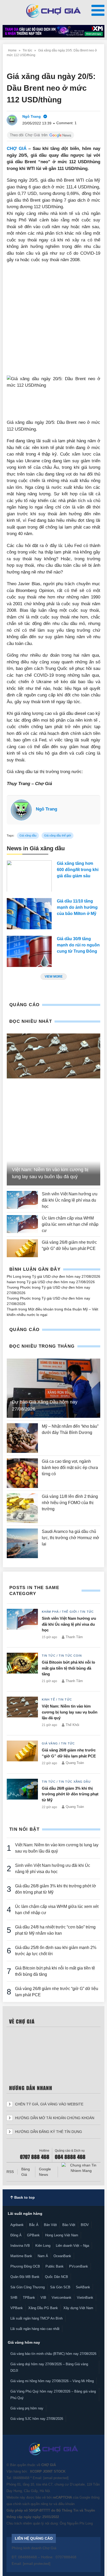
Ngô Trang (46, 809)
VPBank (17, 2308)
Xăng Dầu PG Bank (43, 2308)
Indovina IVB (20, 2246)
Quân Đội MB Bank (25, 2277)
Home (12, 50)
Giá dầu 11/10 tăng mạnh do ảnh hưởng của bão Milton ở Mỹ (77, 907)
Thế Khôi (72, 1725)
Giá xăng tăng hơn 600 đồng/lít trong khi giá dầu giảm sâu (78, 870)
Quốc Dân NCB (56, 2277)
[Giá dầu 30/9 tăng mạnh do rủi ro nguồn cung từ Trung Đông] (29, 951)
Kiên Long (43, 2246)
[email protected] (56, 2478)
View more (54, 977)
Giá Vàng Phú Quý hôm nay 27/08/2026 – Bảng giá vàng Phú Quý (53, 2395)
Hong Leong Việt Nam (62, 2235)
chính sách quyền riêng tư (33, 2504)
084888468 (21, 2478)
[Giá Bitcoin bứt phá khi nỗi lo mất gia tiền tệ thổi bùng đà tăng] (22, 1669)
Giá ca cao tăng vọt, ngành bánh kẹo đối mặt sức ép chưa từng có (70, 1468)
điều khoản (66, 2504)
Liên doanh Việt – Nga (72, 2246)
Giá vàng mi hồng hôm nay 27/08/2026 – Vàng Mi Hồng (52, 2381)
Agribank (17, 2225)
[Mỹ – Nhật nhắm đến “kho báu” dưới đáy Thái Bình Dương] (22, 1438)
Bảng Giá (26, 2172)
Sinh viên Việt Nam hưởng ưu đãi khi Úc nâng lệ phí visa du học (70, 1200)
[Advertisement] (53, 322)
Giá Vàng (50, 1743)
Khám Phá (50, 1612)
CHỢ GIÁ (17, 149)
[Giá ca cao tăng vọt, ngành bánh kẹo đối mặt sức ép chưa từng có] (22, 1473)
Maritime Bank (21, 2256)
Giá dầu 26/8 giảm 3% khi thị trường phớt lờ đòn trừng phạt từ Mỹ (70, 1794)
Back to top (24, 2197)
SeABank (83, 2287)
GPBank (33, 2235)
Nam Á (43, 2256)
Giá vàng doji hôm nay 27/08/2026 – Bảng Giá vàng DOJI (49, 2367)
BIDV (85, 2225)
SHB (14, 2298)
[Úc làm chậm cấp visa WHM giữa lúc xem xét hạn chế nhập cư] (22, 1224)
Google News (45, 2172)
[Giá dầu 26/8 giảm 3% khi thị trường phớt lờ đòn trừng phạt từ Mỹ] (22, 1795)
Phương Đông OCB (25, 2266)
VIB (43, 2298)
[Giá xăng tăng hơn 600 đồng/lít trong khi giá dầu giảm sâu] (29, 876)
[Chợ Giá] (54, 11)
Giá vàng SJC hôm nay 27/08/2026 (37, 2419)
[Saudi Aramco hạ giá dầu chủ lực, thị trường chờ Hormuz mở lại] (22, 1543)
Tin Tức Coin (70, 1656)
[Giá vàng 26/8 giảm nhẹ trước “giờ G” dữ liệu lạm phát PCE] (22, 1248)
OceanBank (62, 2256)
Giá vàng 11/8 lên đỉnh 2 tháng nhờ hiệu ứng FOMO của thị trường (70, 1503)
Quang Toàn (75, 1763)
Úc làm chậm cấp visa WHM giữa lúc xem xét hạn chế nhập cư (70, 1224)
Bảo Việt (69, 2225)
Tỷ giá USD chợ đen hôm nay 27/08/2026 (66, 1276)
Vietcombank (62, 2298)
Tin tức (27, 50)
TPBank (29, 2298)
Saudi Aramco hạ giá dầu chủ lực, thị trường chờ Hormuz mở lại (71, 1538)
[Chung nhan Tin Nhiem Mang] (81, 2168)
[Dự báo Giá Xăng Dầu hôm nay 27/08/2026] (53, 1388)
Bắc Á (34, 2225)
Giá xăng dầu (28, 835)
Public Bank (55, 2266)
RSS (10, 2172)
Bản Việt (50, 2225)
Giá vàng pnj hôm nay (27, 2408)
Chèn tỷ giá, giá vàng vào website (49, 2104)
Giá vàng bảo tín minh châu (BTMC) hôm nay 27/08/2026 (53, 2354)
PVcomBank (79, 2266)
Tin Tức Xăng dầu (75, 1782)
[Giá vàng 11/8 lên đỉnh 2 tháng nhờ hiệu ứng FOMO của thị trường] (22, 1508)
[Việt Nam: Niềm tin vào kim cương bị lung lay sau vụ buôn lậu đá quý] (53, 1056)
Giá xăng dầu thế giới (58, 835)
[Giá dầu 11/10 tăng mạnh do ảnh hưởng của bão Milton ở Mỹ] (29, 914)
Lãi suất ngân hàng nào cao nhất (35, 2329)
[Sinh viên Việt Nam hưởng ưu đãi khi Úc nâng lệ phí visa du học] (22, 1200)
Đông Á (16, 2235)
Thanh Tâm (74, 1637)
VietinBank (85, 2298)
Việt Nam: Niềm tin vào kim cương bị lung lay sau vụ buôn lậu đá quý (70, 1712)
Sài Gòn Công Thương (28, 2287)
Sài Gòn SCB (60, 2287)
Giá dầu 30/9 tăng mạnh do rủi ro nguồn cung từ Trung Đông (78, 945)
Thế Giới (69, 1612)
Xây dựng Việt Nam (78, 2308)
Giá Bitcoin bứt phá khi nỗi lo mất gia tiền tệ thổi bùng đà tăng (68, 1668)
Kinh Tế (48, 1699)
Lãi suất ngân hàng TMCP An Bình (36, 2318)
